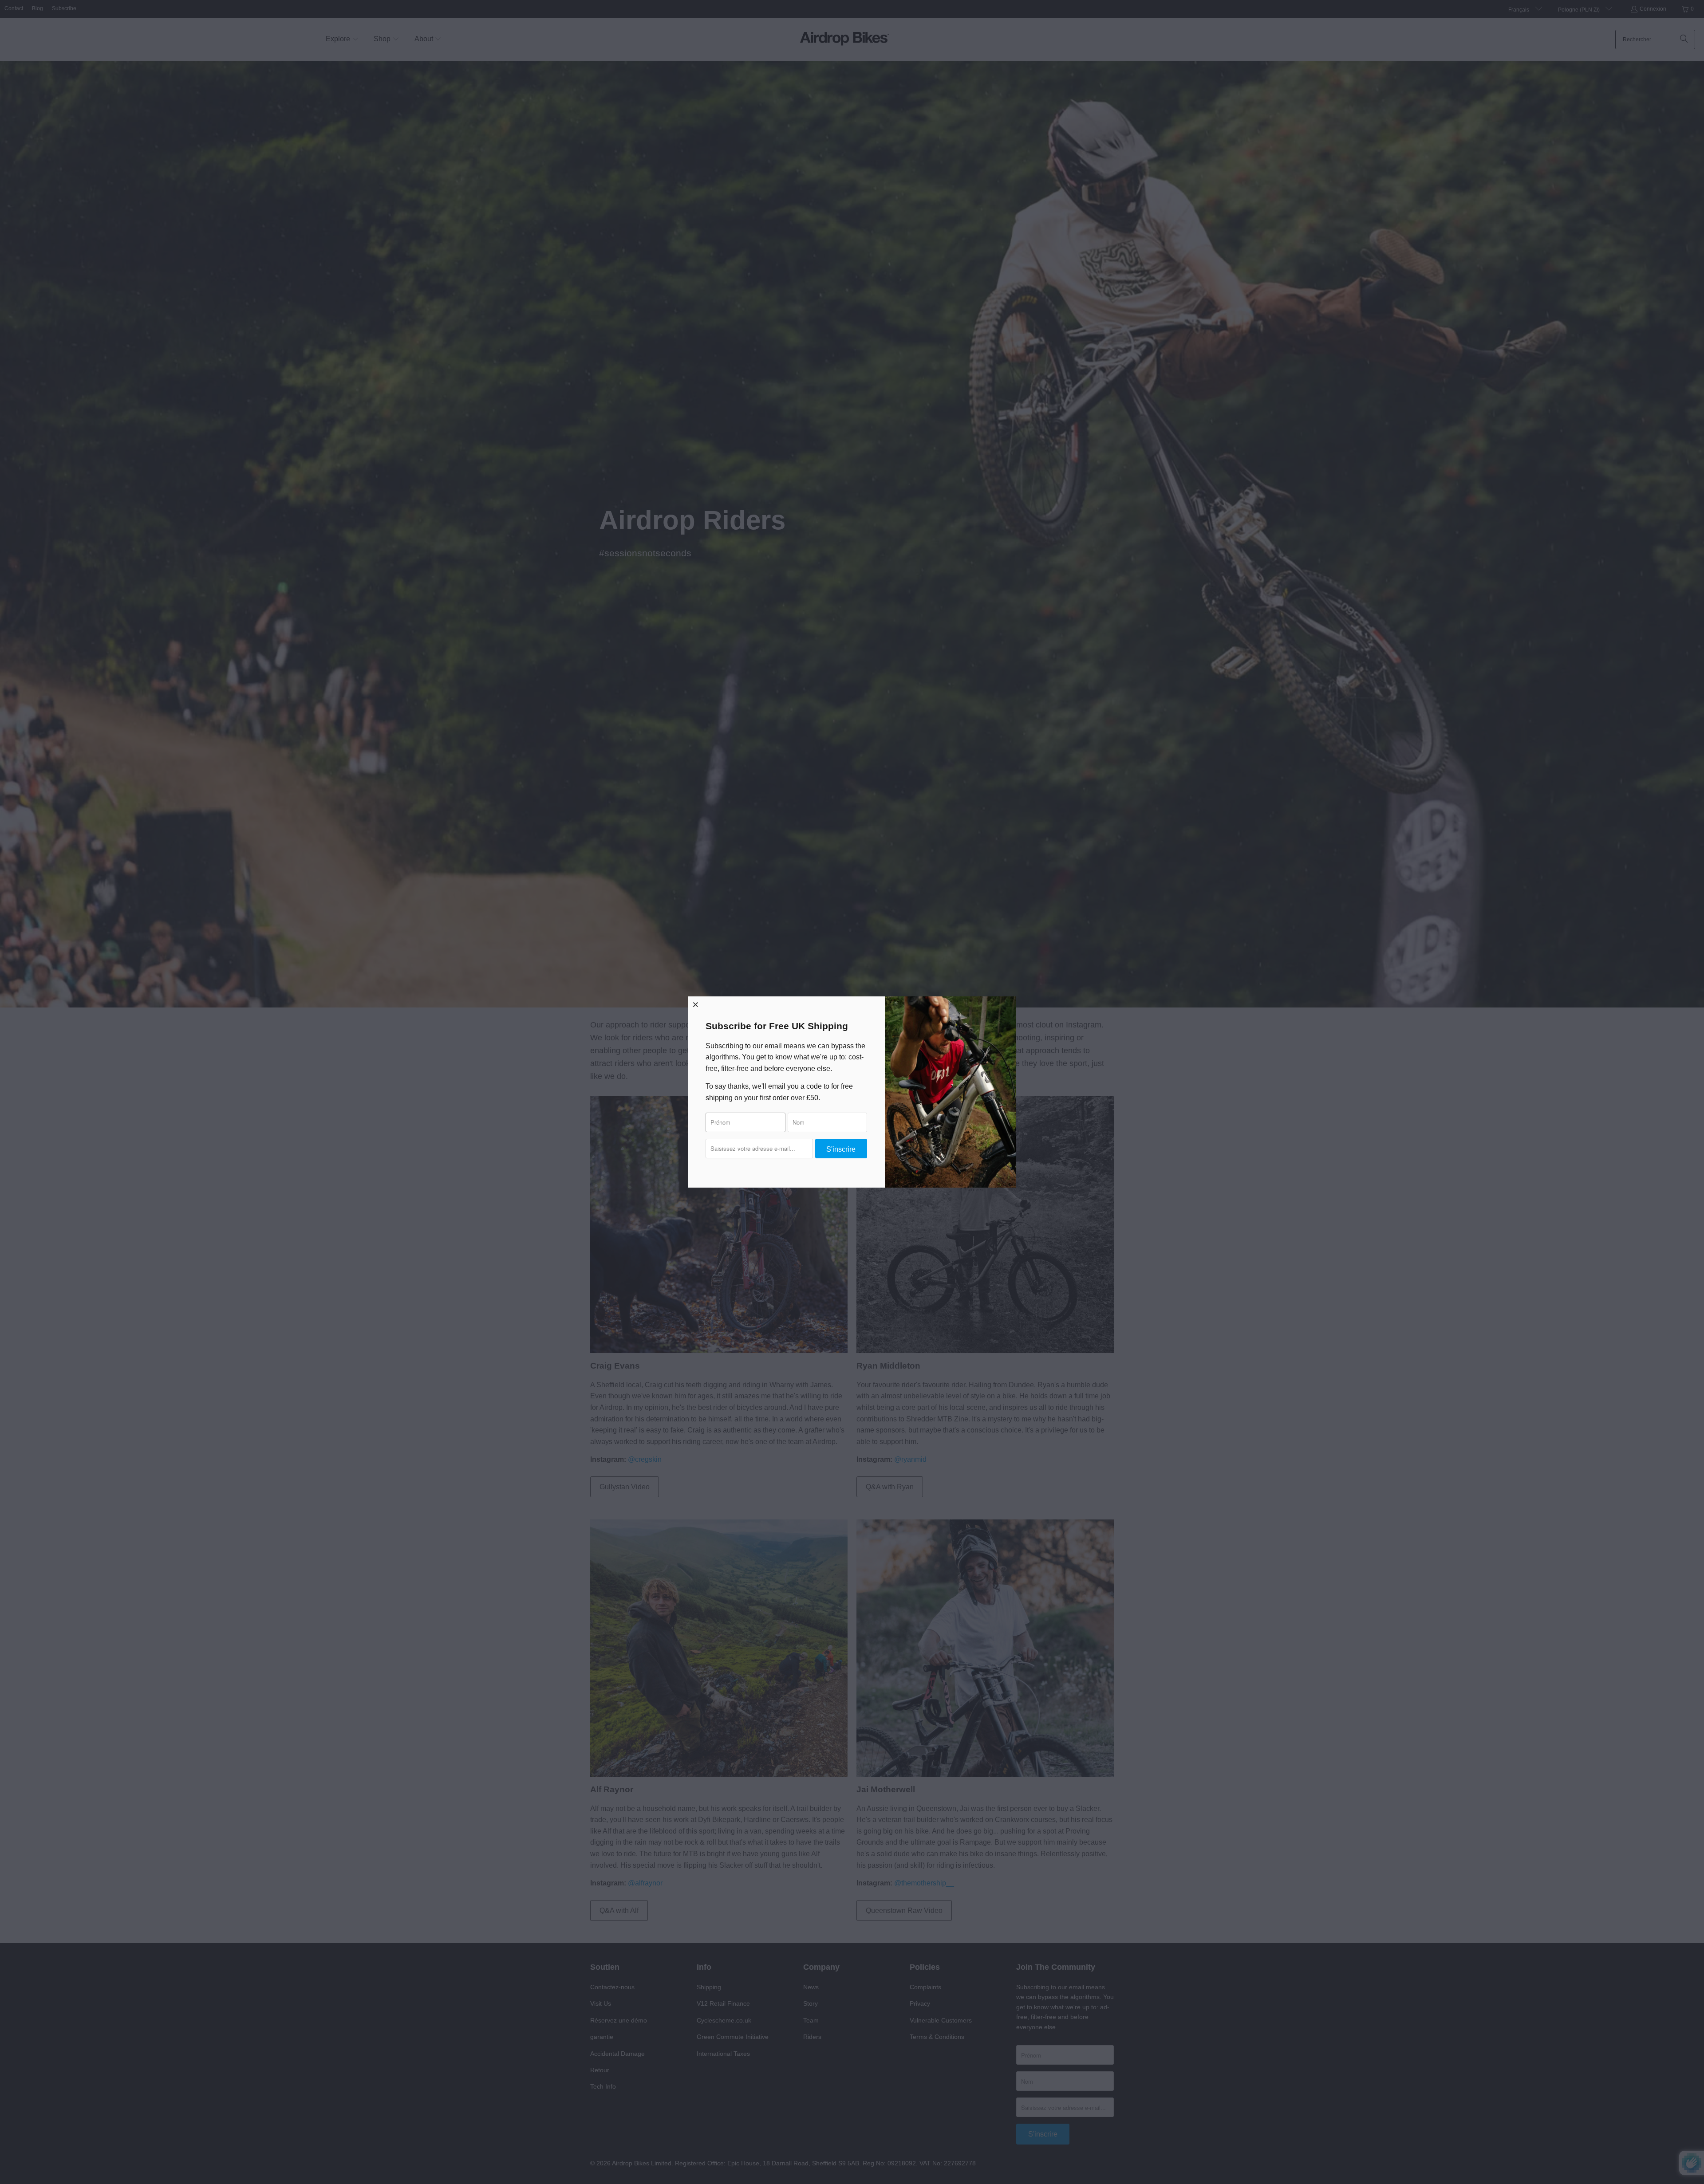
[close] (696, 1004)
